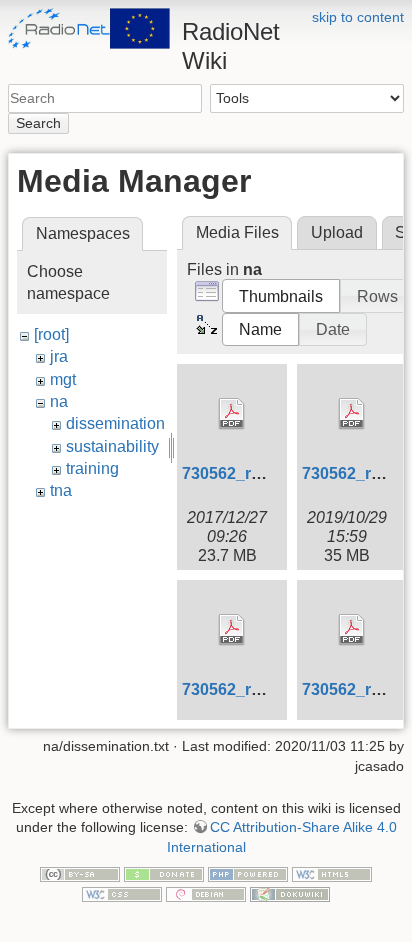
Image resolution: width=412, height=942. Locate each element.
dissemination (115, 423)
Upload (337, 232)
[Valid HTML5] (332, 873)
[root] (51, 334)
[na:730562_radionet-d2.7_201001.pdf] (352, 630)
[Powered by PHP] (248, 873)
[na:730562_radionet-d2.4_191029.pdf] (352, 414)
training (92, 468)
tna (61, 490)
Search (38, 123)
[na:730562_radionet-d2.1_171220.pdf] (232, 414)
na (59, 401)
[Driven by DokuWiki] (290, 893)
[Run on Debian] (206, 893)
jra (59, 356)
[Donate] (164, 873)
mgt (63, 379)
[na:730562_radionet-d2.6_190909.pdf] (232, 630)
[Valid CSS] (122, 893)
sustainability (112, 446)
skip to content (358, 17)
